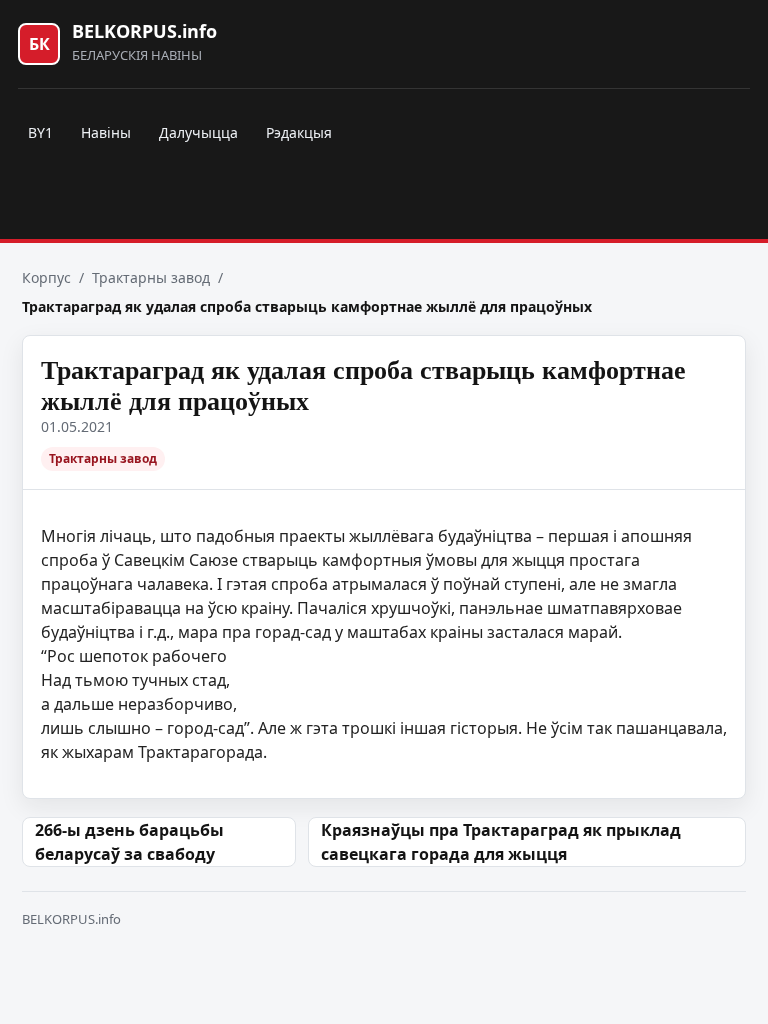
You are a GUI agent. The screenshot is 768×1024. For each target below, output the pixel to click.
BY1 (40, 132)
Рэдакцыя (299, 132)
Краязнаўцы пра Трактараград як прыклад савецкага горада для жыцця (501, 842)
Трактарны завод (151, 277)
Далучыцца (198, 132)
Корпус (46, 277)
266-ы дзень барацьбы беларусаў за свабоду (129, 842)
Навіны (106, 132)
